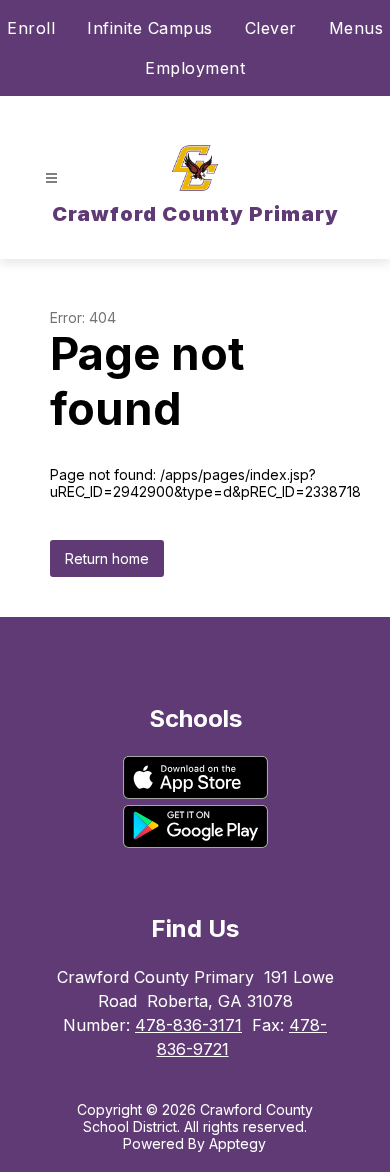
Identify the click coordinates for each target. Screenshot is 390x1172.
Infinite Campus (150, 28)
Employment (195, 68)
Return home (107, 558)
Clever (271, 28)
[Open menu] (51, 178)
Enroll (31, 28)
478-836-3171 (188, 1025)
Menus (356, 28)
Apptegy (237, 1143)
